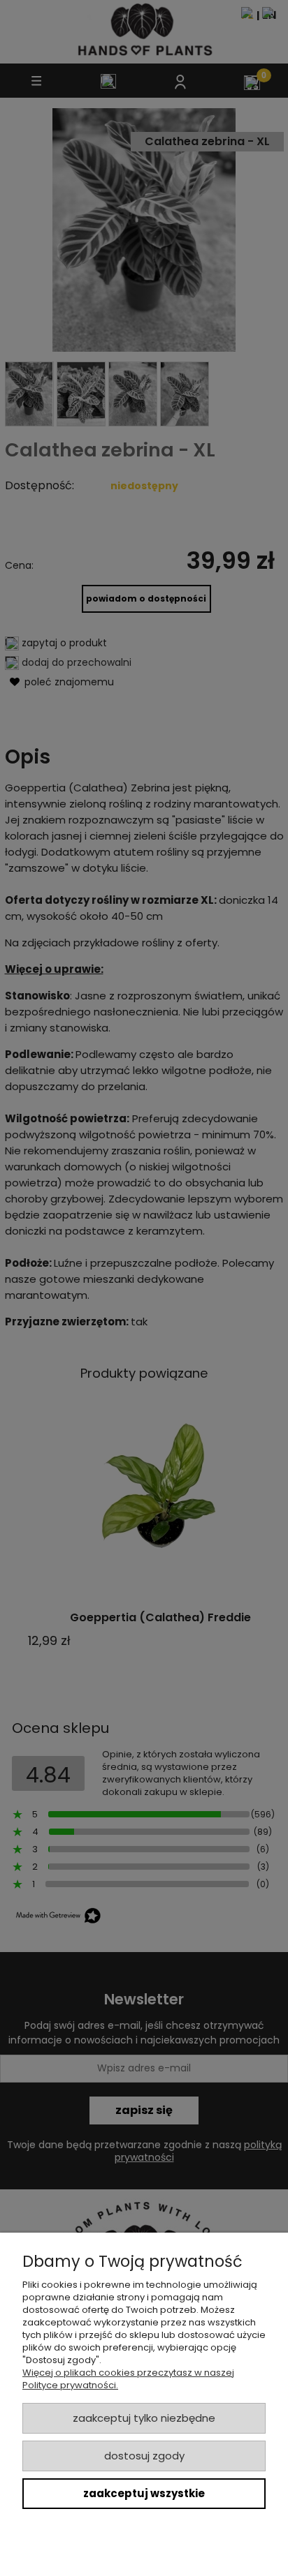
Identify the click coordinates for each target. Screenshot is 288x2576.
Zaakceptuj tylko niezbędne (144, 2418)
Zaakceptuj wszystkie (144, 2493)
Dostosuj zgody (144, 2456)
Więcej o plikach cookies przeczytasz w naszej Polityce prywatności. (128, 2379)
